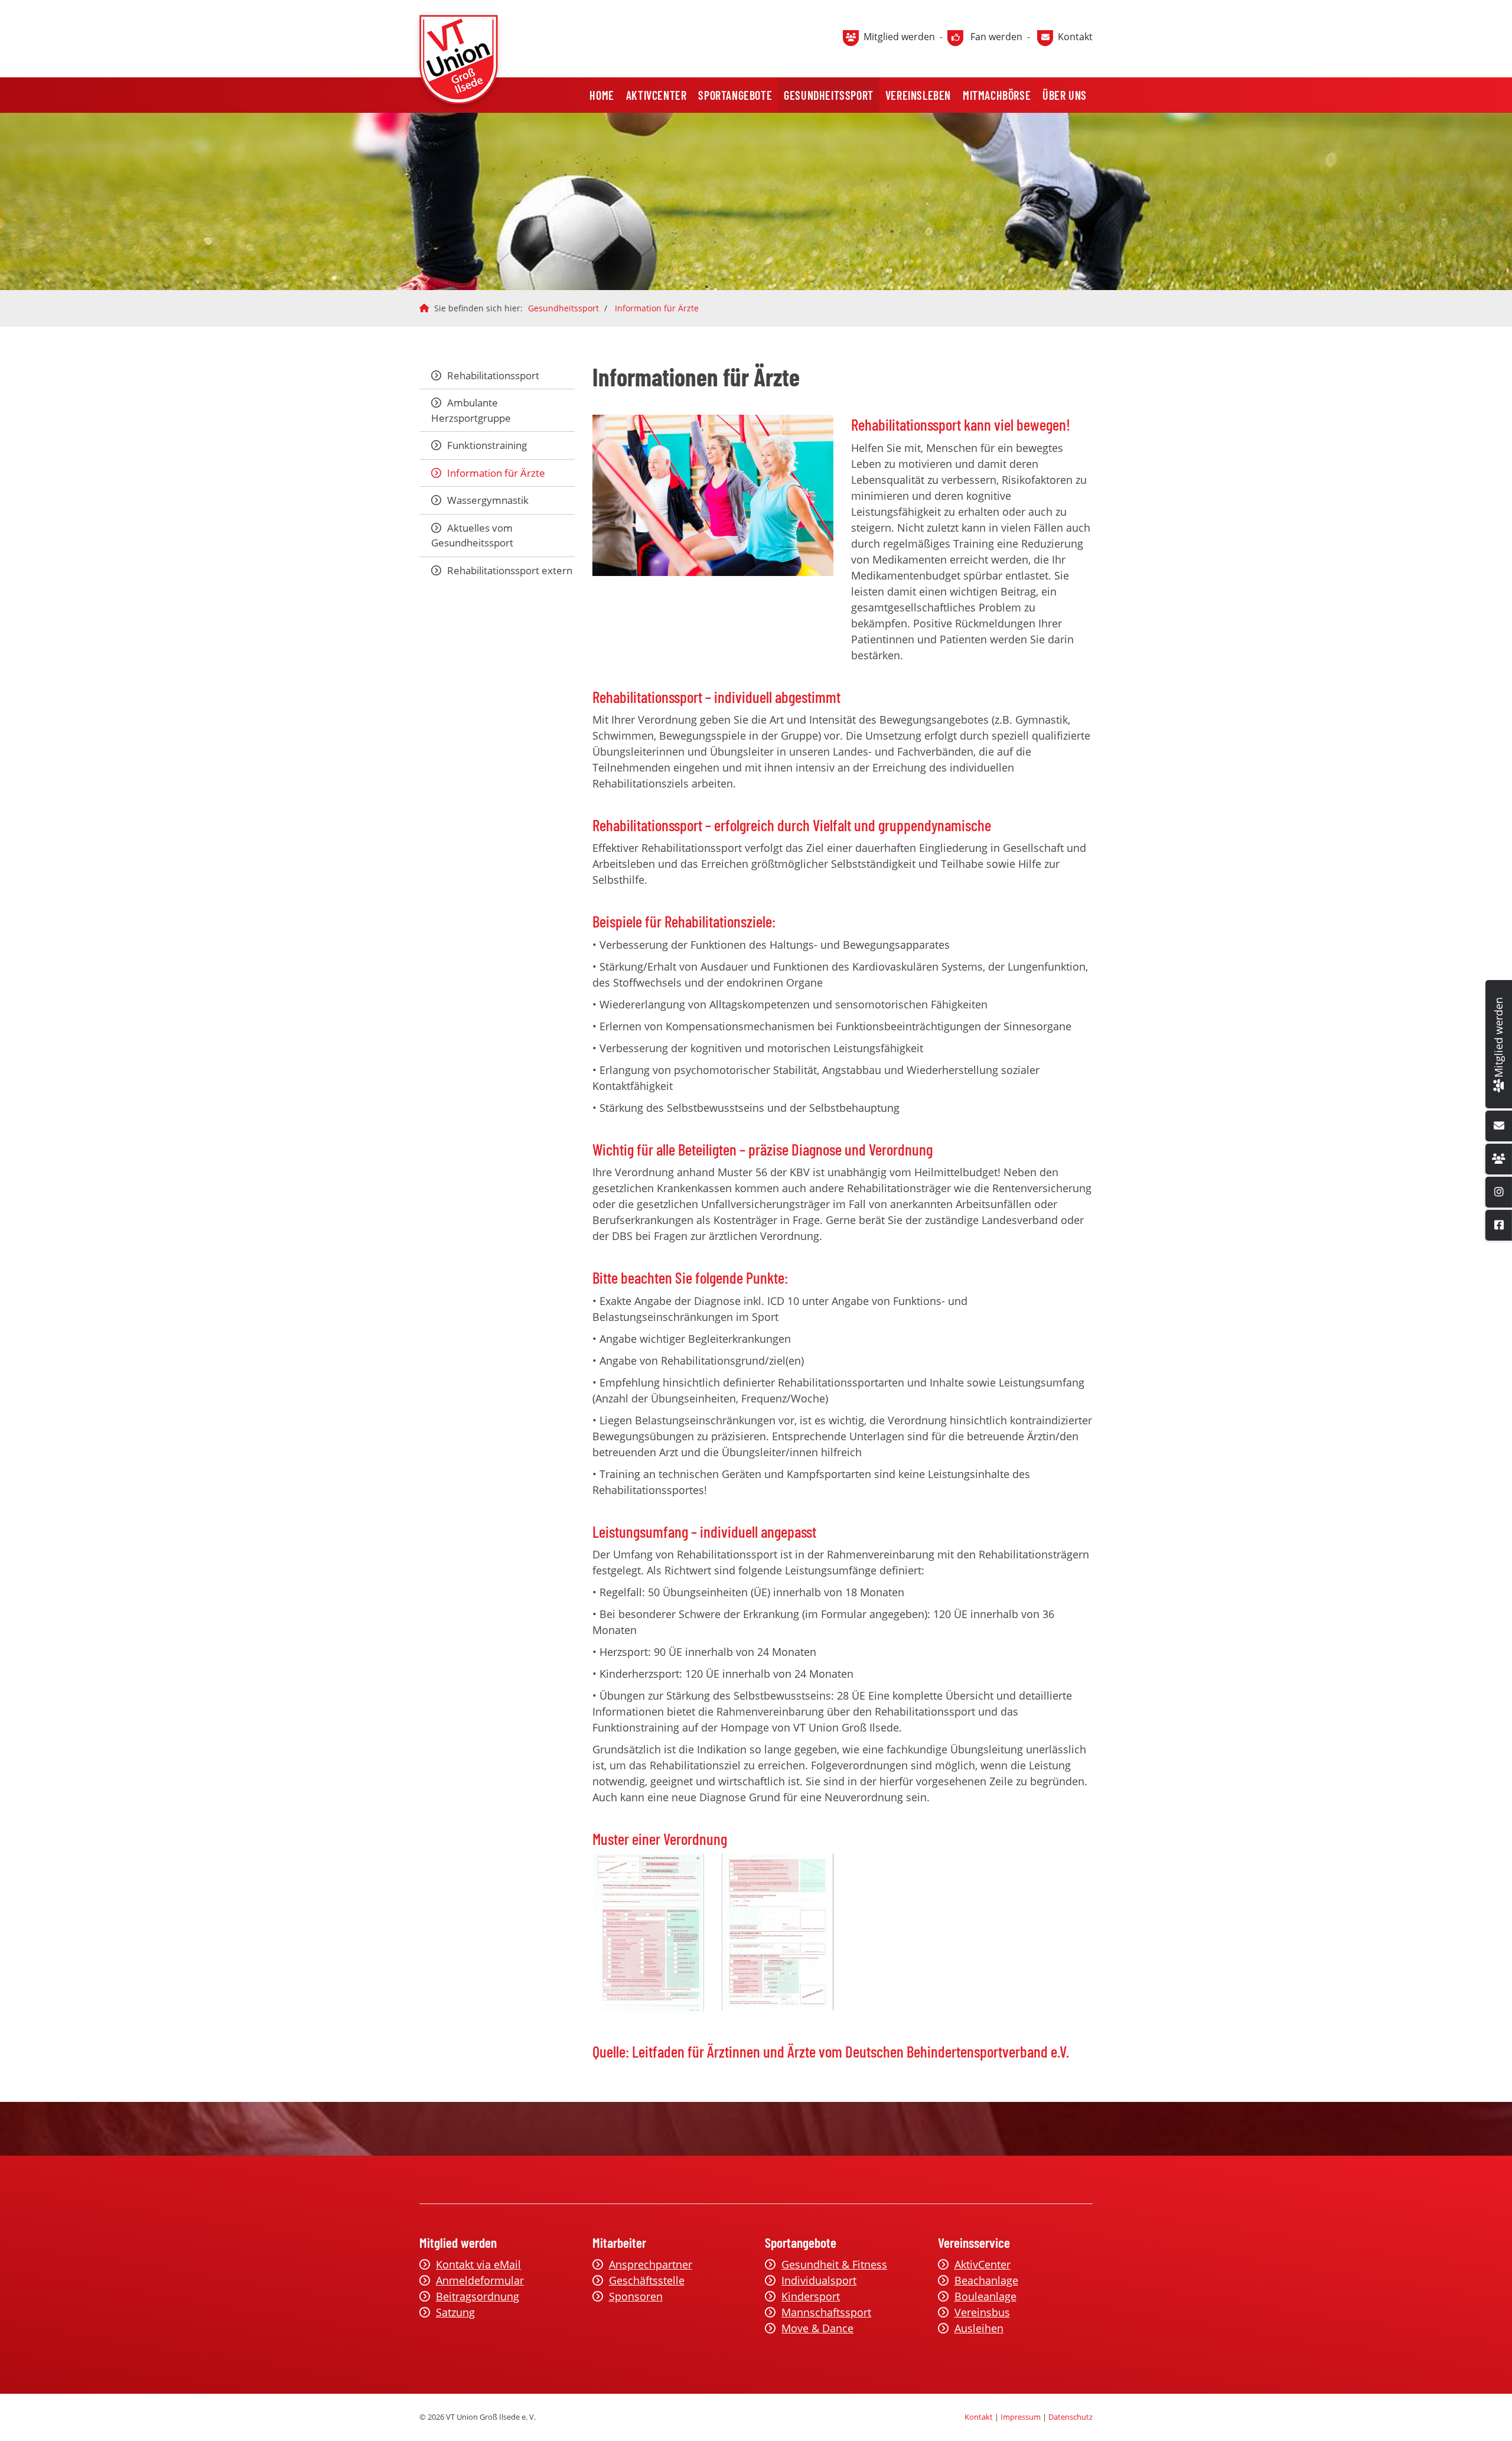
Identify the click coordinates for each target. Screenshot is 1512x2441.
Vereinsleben (918, 95)
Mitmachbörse (997, 95)
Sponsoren (636, 2296)
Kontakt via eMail (478, 2264)
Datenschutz (1071, 2417)
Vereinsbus (982, 2312)
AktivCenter (656, 95)
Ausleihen (979, 2328)
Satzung (455, 2312)
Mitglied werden (899, 37)
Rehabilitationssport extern (510, 570)
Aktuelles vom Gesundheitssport (472, 536)
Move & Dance (817, 2328)
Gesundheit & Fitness (834, 2264)
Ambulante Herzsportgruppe (471, 410)
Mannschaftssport (826, 2312)
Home (602, 95)
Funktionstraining (487, 445)
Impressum (1021, 2417)
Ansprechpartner (651, 2264)
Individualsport (819, 2280)
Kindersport (811, 2296)
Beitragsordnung (478, 2296)
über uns (1065, 95)
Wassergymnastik (488, 500)
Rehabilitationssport (493, 375)
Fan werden (996, 37)
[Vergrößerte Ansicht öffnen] (713, 495)
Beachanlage (986, 2280)
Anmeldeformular (480, 2280)
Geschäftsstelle (647, 2280)
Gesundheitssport (829, 95)
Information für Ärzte (657, 308)
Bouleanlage (985, 2296)
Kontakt (1075, 37)
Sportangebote (735, 95)
